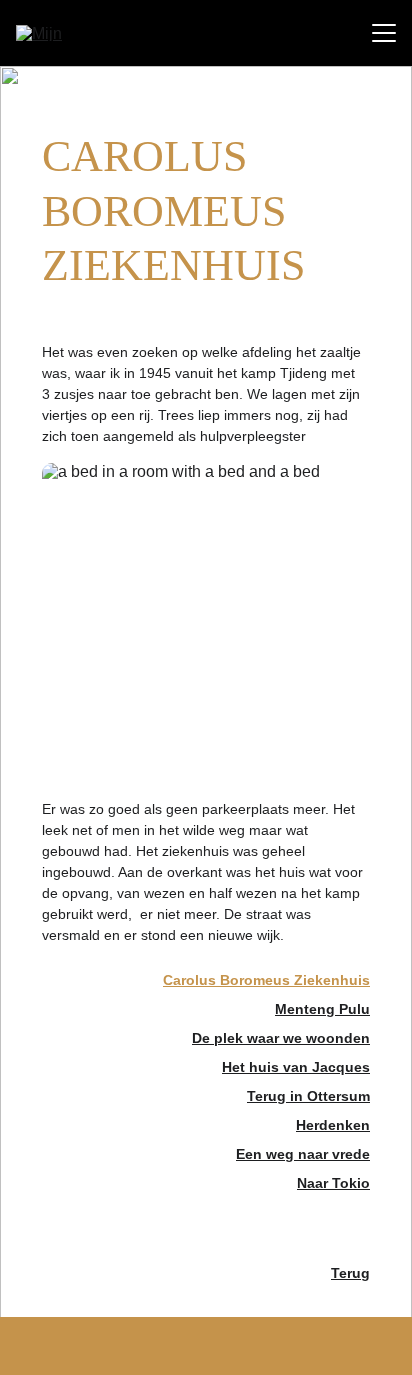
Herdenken (333, 1125)
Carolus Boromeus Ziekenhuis (266, 980)
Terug (350, 1273)
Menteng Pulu (322, 1009)
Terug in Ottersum (308, 1096)
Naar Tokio (333, 1183)
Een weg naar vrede (303, 1154)
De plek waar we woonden (281, 1038)
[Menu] (384, 33)
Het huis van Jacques (296, 1067)
